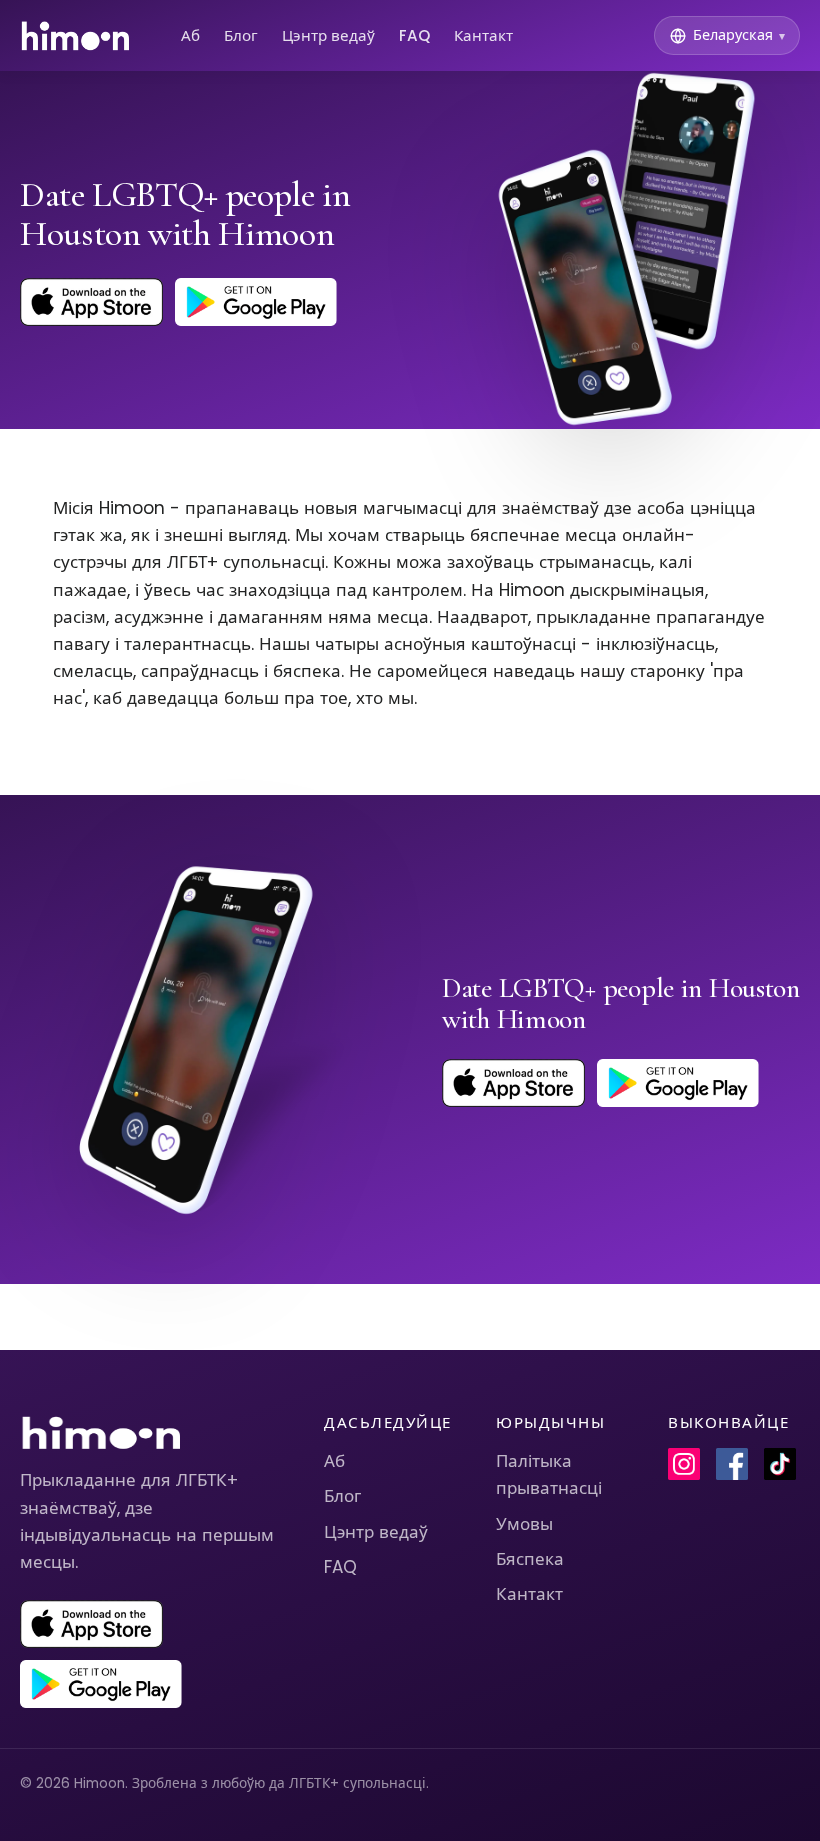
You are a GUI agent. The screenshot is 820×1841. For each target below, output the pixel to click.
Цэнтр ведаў (328, 35)
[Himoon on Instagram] (684, 1464)
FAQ (414, 35)
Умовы (524, 1524)
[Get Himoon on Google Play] (256, 302)
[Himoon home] (74, 36)
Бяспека (530, 1559)
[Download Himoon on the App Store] (91, 302)
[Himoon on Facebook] (732, 1464)
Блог (241, 35)
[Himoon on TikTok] (780, 1464)
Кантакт (483, 35)
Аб (190, 35)
